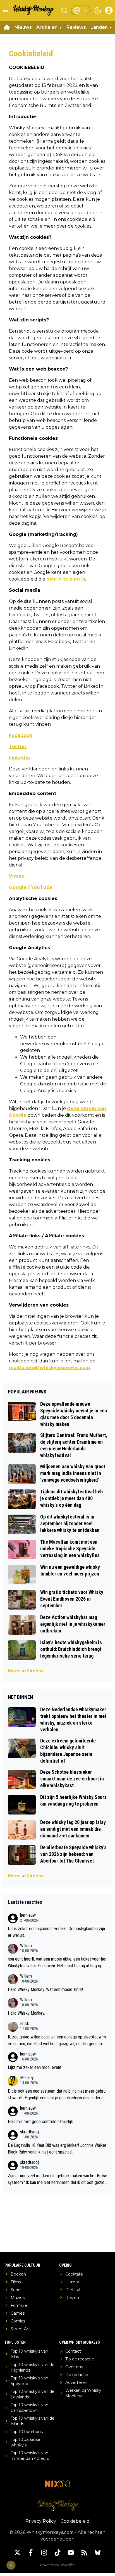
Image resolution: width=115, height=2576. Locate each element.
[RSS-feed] (84, 2553)
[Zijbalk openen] (6, 10)
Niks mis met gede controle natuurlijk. (41, 2122)
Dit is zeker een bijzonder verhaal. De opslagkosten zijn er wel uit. (56, 1932)
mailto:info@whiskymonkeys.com (50, 1368)
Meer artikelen (25, 1671)
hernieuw (28, 1915)
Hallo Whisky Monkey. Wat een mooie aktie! (45, 1989)
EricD (25, 2024)
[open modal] (109, 10)
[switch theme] (98, 10)
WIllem (26, 1946)
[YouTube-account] (71, 2553)
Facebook (21, 735)
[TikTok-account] (57, 2553)
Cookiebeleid (75, 2521)
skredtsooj (29, 2132)
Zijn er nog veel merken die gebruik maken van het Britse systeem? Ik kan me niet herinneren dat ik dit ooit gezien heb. (57, 2179)
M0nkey (27, 2078)
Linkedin (19, 758)
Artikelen (47, 27)
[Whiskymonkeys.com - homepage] (33, 10)
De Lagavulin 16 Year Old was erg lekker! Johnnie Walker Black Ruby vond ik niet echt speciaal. (57, 2149)
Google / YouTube (31, 887)
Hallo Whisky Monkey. (26, 2013)
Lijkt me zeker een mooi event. (35, 2067)
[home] (7, 27)
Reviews (76, 27)
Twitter (18, 747)
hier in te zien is (66, 579)
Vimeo (17, 876)
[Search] (64, 10)
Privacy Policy (41, 2521)
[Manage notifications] (11, 2565)
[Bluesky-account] (98, 2553)
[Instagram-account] (44, 2553)
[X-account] (17, 2553)
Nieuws (23, 27)
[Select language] (81, 10)
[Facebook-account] (31, 2553)
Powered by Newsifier (57, 2565)
